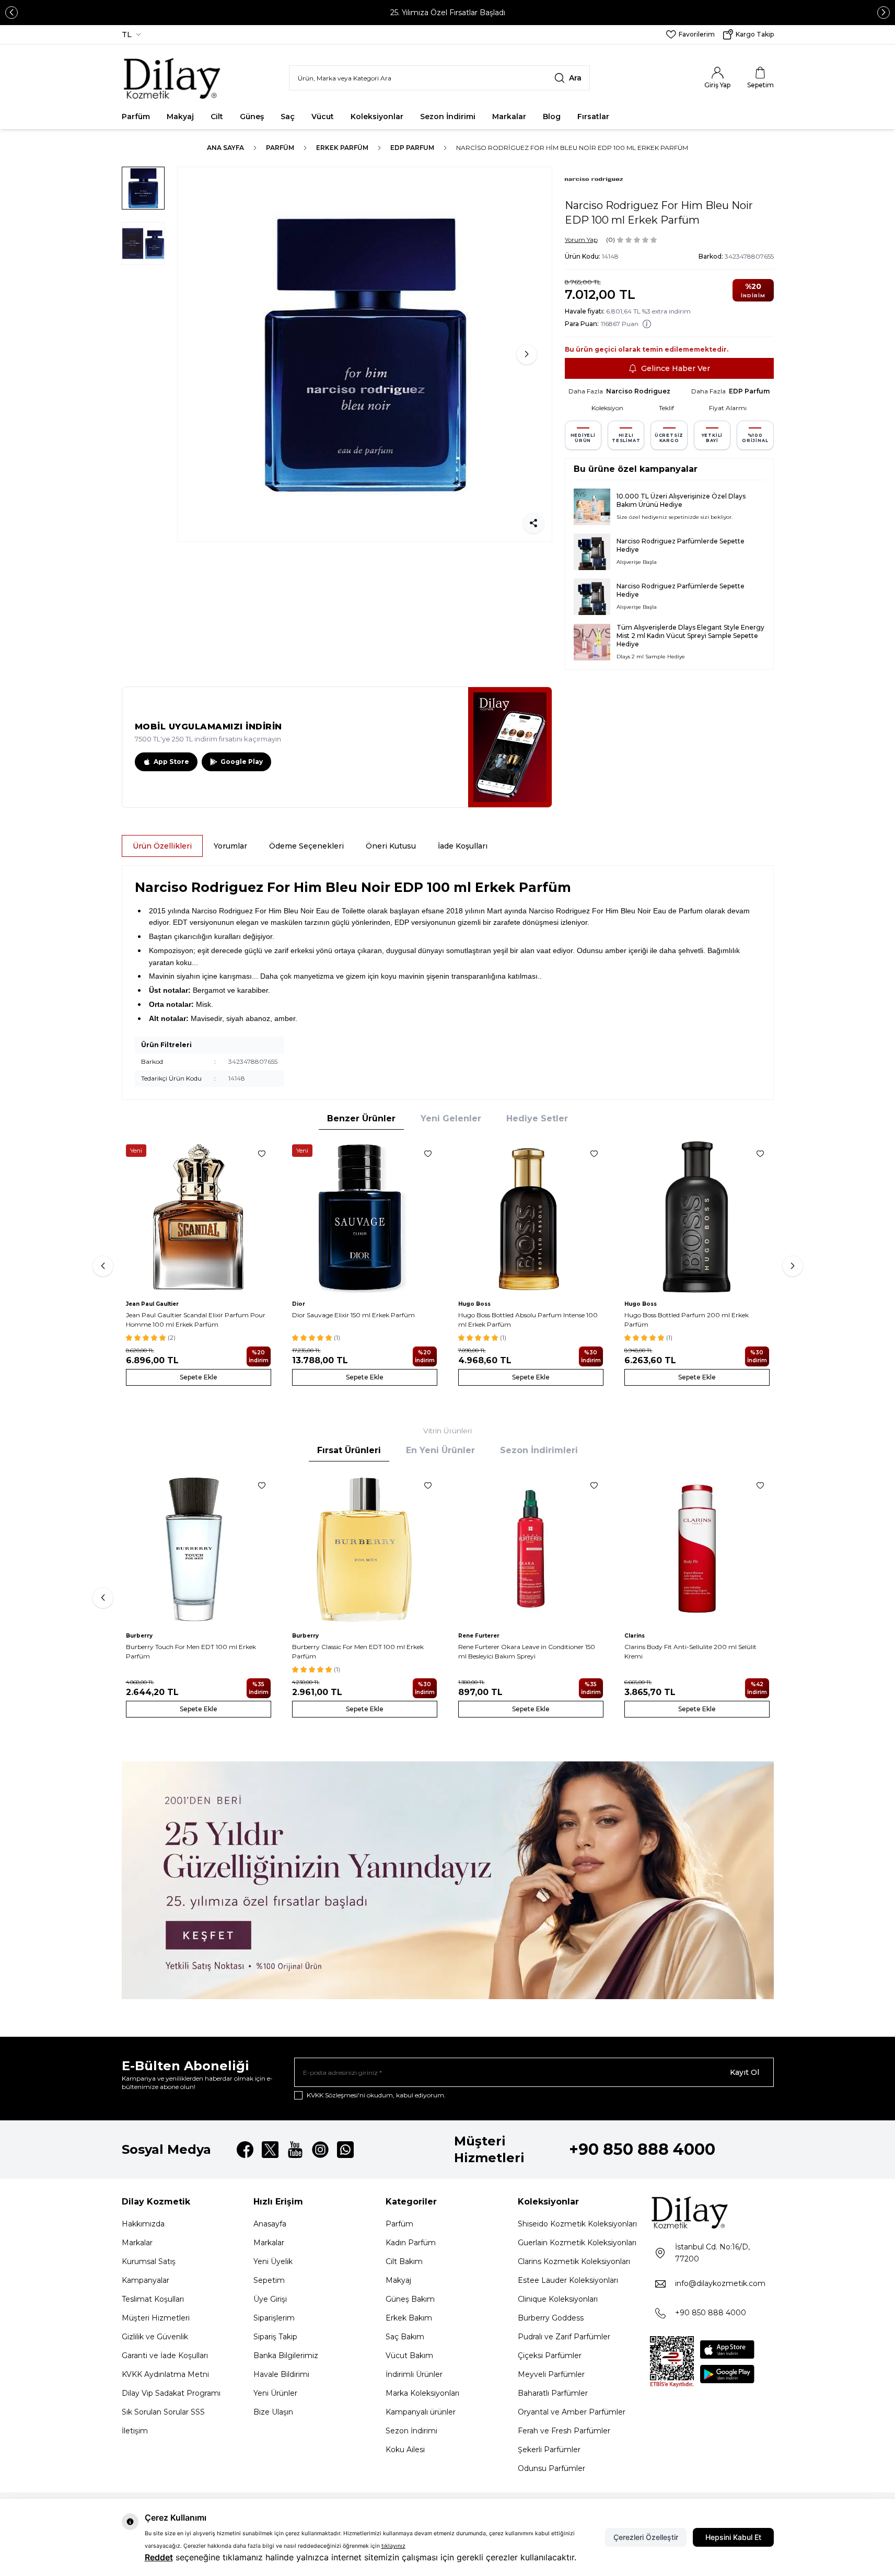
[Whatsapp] (345, 2150)
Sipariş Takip (275, 2337)
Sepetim (269, 2280)
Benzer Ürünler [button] (361, 1118)
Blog (552, 117)
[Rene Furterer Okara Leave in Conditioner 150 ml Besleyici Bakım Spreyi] (531, 1549)
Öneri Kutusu (391, 846)
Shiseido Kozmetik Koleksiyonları (577, 2224)
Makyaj (180, 117)
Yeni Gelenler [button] (451, 1118)
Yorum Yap (581, 240)
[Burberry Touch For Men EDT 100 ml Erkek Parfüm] (199, 1549)
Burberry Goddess (551, 2318)
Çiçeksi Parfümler (550, 2355)
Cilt (217, 117)
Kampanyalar (146, 2280)
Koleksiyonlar (377, 117)
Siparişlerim (274, 2318)
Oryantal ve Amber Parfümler (572, 2412)
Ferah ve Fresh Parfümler (564, 2431)
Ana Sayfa (225, 148)
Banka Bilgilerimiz (286, 2355)
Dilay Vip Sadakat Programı (171, 2393)
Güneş (252, 117)
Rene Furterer (479, 1636)
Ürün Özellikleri (162, 846)
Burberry (139, 1636)
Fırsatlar (593, 117)
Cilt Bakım (404, 2261)
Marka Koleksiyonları (422, 2393)
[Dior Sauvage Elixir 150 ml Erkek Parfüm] (365, 1217)
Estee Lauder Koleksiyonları (568, 2280)
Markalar (509, 117)
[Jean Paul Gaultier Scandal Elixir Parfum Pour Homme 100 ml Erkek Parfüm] (199, 1217)
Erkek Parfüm (342, 148)
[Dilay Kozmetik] (712, 2212)
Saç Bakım (405, 2337)
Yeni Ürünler (275, 2393)
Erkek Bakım (409, 2318)
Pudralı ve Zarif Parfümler (564, 2337)
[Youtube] (295, 2150)
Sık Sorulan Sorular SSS (163, 2412)
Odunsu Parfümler (551, 2468)
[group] (365, 354)
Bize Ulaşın (273, 2412)
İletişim (135, 2431)
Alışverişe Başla (637, 562)
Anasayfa (270, 2224)
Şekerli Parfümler (549, 2450)
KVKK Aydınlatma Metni (165, 2374)
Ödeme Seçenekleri (306, 846)
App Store (171, 762)
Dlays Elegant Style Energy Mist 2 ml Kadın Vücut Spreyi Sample (690, 631)
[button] (11, 13)
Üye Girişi (270, 2299)
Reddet (159, 2557)
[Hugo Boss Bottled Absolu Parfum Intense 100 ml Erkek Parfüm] (531, 1217)
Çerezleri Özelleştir (646, 2537)
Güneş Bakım (410, 2299)
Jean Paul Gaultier (152, 1304)
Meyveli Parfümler (551, 2374)
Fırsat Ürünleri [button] (349, 1450)
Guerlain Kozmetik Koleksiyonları (577, 2243)
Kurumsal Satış (149, 2261)
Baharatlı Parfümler (553, 2393)
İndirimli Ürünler (414, 2374)
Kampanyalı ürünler (421, 2412)
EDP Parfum (412, 148)
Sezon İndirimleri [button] (539, 1450)
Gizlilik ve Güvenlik (155, 2337)
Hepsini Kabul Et (733, 2537)
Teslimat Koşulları (153, 2299)
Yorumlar (230, 846)
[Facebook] (245, 2150)
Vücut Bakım (409, 2355)
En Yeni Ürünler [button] (440, 1450)
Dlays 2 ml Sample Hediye (651, 657)
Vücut (323, 117)
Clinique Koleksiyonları (558, 2299)
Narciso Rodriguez (638, 391)
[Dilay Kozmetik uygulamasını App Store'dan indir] (727, 2349)
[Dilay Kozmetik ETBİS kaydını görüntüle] (672, 2362)
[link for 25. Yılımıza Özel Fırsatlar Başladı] (447, 13)
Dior (299, 1304)
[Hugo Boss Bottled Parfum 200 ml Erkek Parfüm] (697, 1217)
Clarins (635, 1636)
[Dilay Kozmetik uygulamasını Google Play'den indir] (727, 2374)
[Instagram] (320, 2150)
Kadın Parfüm (411, 2243)
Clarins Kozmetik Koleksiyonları (574, 2261)
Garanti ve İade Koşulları (165, 2355)
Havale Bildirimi (281, 2374)
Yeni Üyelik (273, 2261)
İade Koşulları (463, 846)
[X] (270, 2150)
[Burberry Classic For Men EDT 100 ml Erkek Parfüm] (365, 1549)
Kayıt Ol (745, 2072)
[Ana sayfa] (173, 78)
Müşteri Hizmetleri (156, 2318)
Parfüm (136, 117)
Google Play (242, 762)
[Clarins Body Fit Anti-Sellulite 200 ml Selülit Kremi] (697, 1549)
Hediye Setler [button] (537, 1118)
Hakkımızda (143, 2224)
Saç (288, 117)
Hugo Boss (474, 1304)
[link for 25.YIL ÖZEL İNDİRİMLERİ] (448, 1880)
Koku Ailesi (405, 2450)
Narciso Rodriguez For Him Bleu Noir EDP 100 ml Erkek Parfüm (572, 148)
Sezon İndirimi (448, 117)
